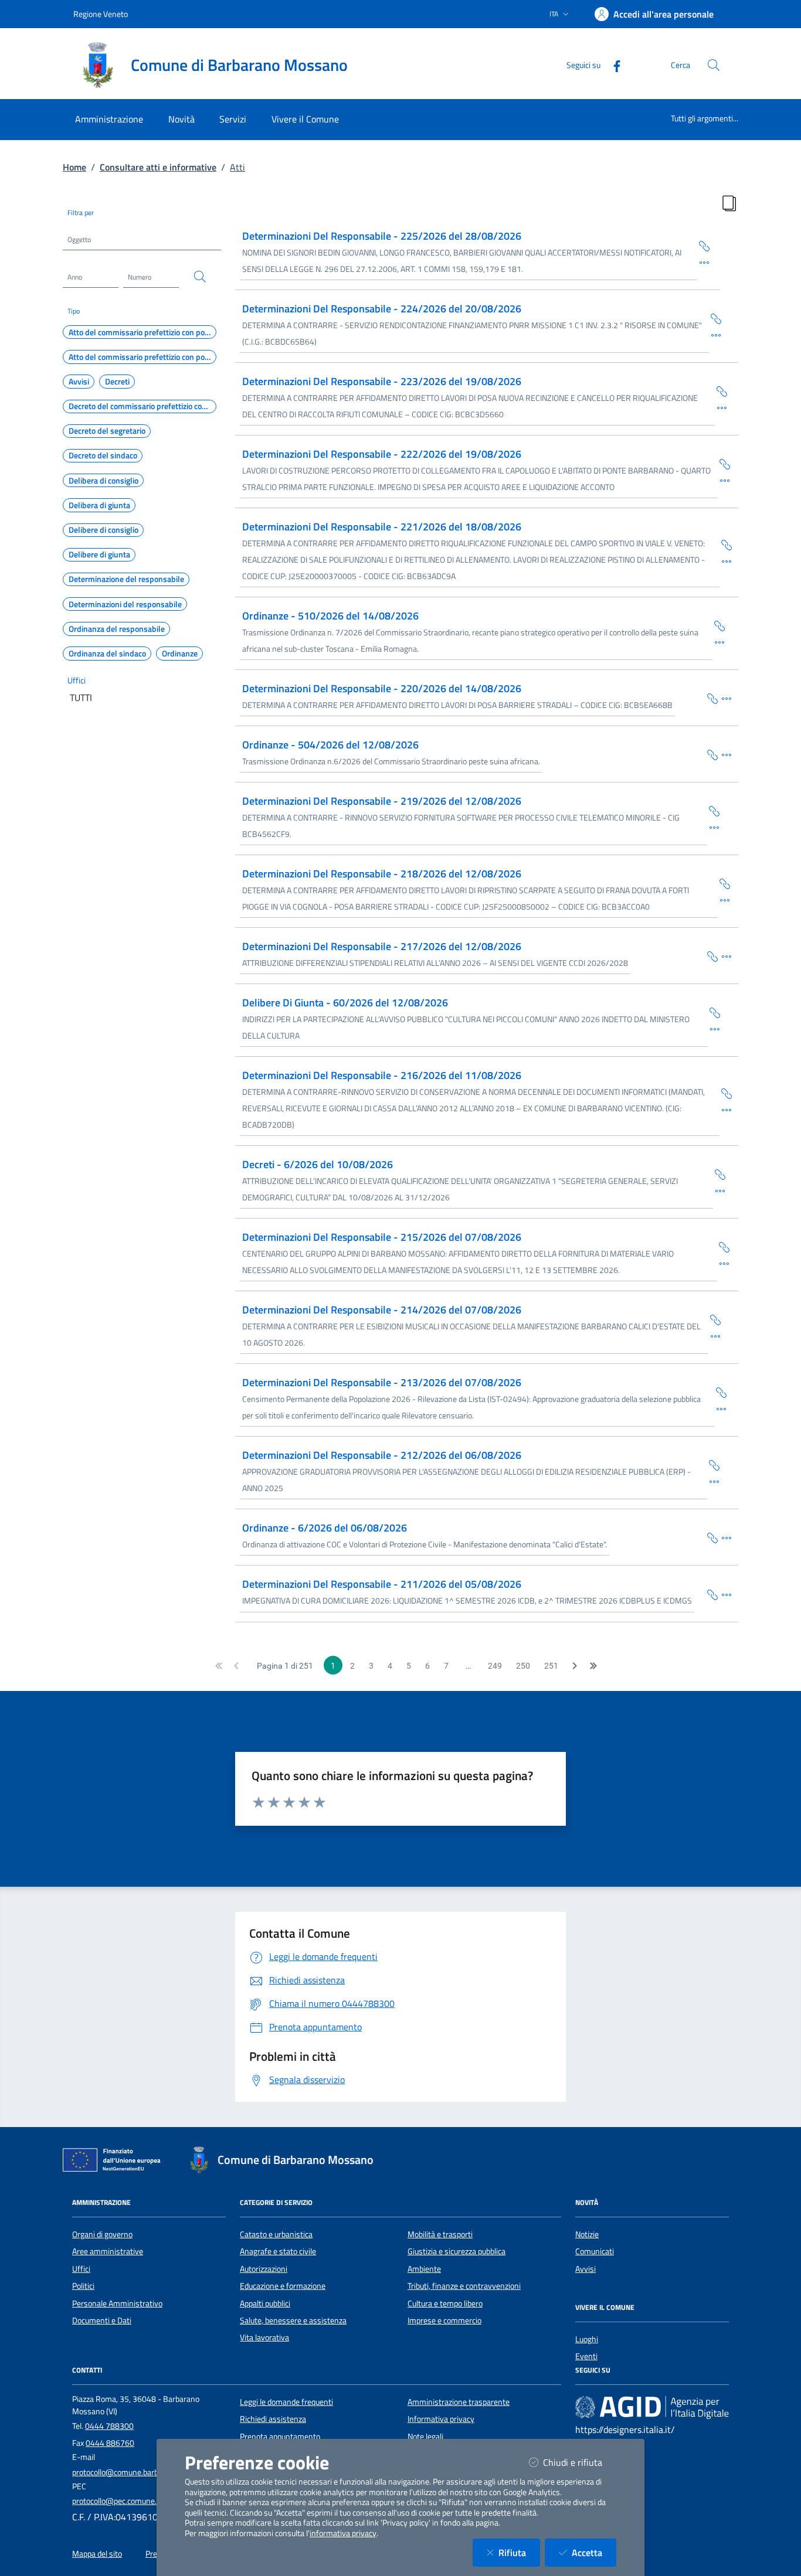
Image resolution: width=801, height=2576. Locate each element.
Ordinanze (180, 654)
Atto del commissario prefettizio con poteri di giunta (142, 357)
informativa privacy (343, 2533)
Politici (83, 2286)
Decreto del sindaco (103, 455)
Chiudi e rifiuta (580, 2462)
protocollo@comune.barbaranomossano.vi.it (148, 2472)
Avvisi (79, 382)
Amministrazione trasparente (459, 2402)
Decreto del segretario (107, 431)
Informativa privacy (441, 2419)
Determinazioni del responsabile (125, 604)
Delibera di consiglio (103, 481)
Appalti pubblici (265, 2303)
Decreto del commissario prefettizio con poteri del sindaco (142, 406)
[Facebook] (612, 65)
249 (495, 1666)
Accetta (594, 2552)
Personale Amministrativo (117, 2303)
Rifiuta (519, 2552)
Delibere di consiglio (103, 530)
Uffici (77, 680)
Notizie (587, 2234)
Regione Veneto (101, 14)
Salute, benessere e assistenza (293, 2320)
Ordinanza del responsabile (117, 629)
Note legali (425, 2437)
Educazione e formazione (283, 2286)
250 (523, 1666)
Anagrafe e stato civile (278, 2251)
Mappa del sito (97, 2554)
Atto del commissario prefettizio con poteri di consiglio (142, 332)
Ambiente (424, 2269)
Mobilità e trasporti (440, 2234)
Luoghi (587, 2339)
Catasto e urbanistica (276, 2234)
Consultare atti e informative (158, 167)
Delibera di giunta (99, 505)
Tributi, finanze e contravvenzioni (464, 2286)
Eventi (586, 2356)
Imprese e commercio (444, 2320)
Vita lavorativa (264, 2337)
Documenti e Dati (102, 2320)
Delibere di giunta (99, 554)
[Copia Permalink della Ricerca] (729, 202)
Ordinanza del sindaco (107, 654)
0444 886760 (110, 2443)
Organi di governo (102, 2234)
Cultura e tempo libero (445, 2303)
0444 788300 (109, 2426)
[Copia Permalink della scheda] (704, 245)
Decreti (117, 382)
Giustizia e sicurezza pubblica (456, 2251)
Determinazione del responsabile (126, 579)
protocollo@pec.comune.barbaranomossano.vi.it (155, 2501)
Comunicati (595, 2251)
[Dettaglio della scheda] (704, 261)
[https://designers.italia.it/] (652, 2407)
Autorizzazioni (264, 2269)
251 (551, 1666)
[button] (219, 1665)
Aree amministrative (108, 2251)
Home (74, 167)
